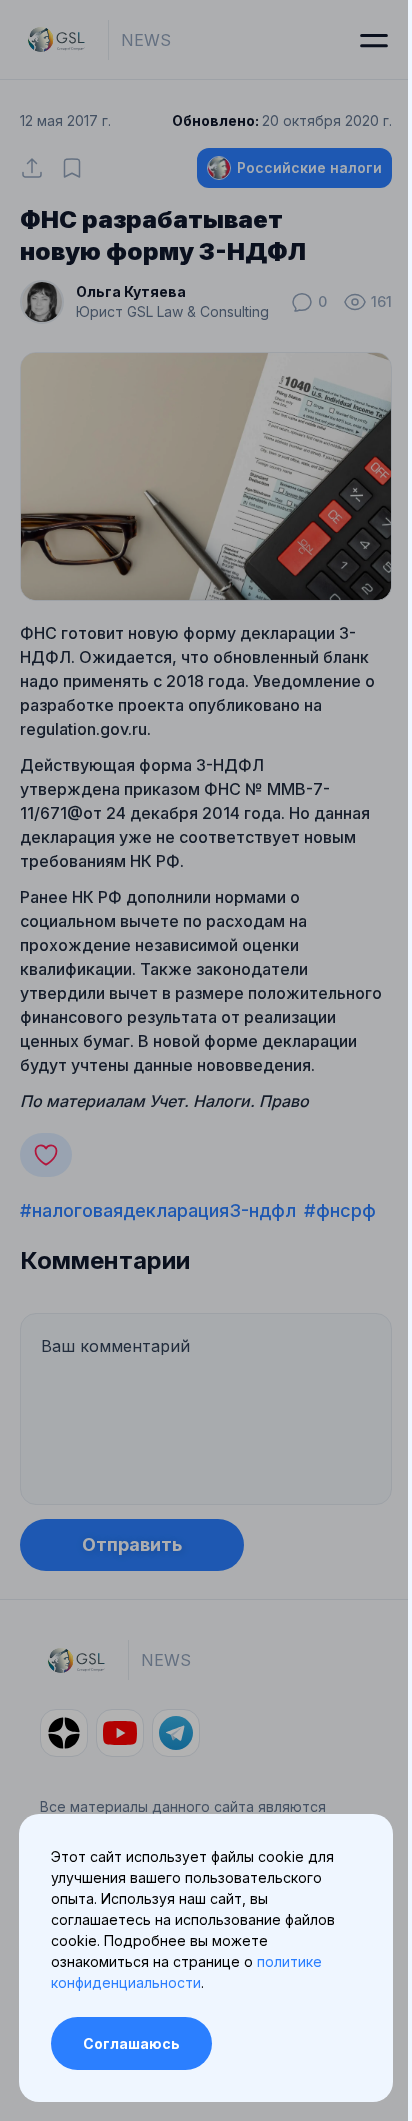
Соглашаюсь (131, 2043)
